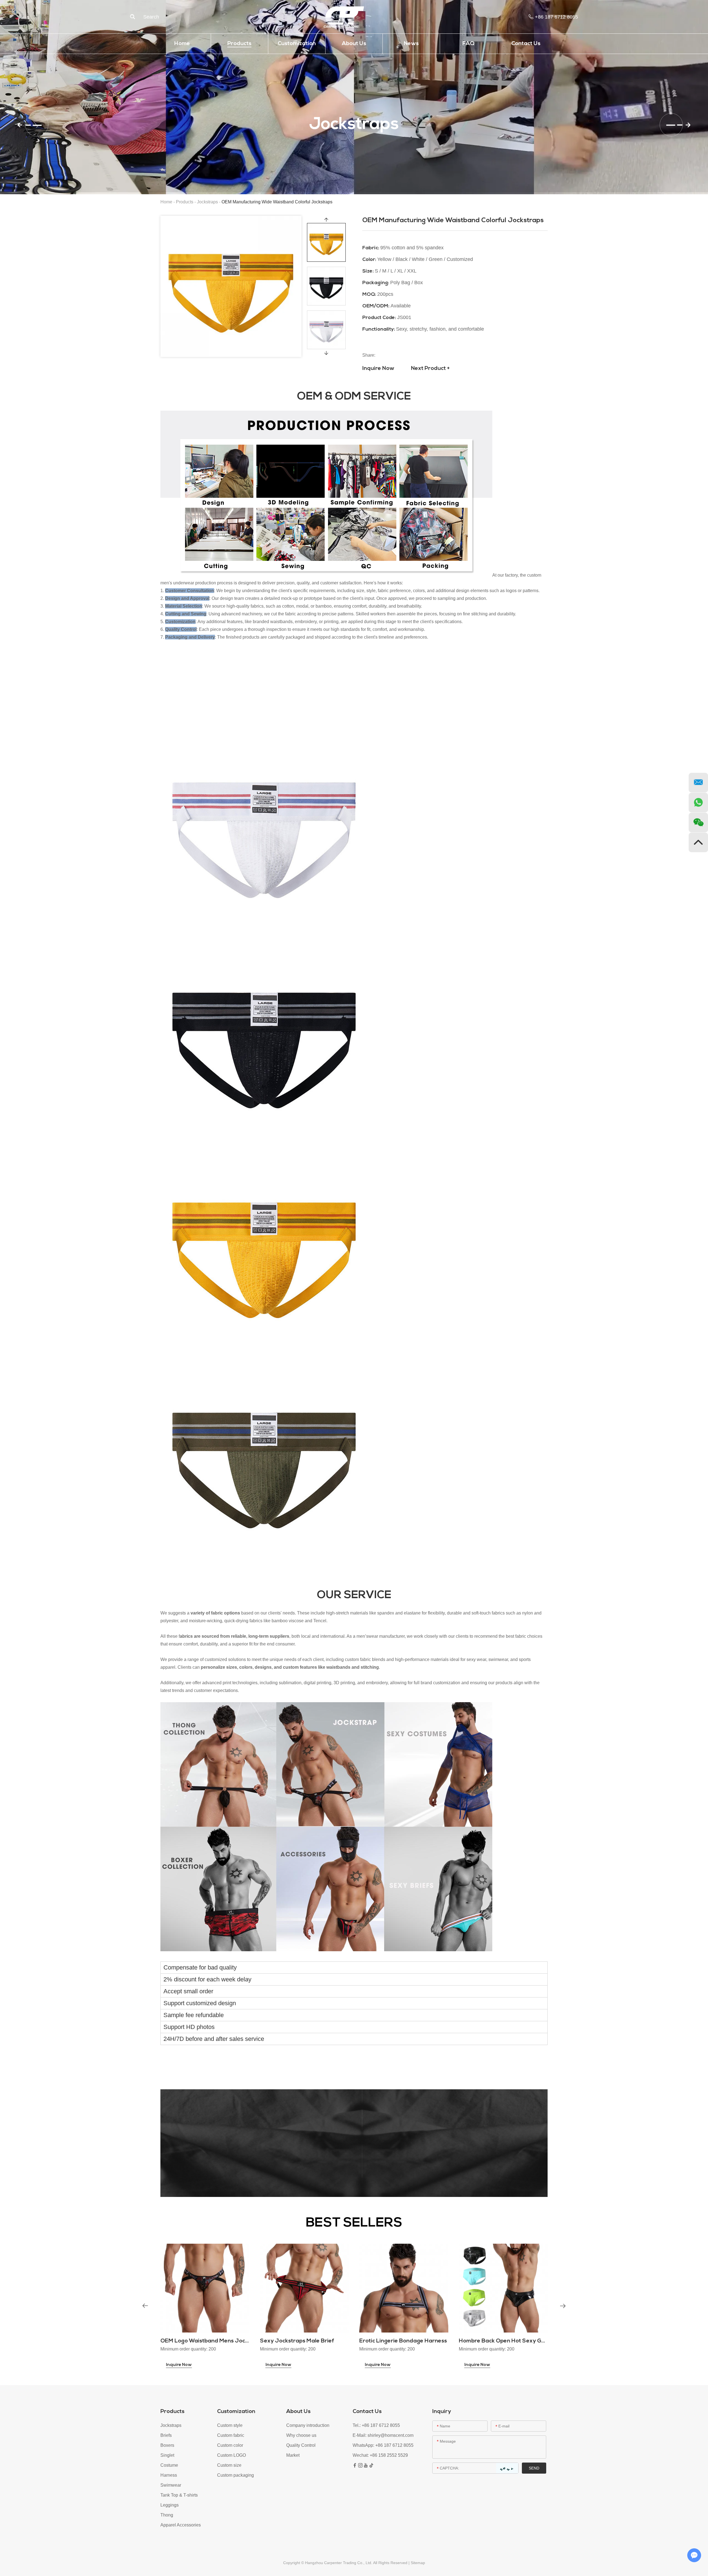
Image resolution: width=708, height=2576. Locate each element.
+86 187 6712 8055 (394, 2445)
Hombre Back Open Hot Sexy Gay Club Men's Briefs (527, 2341)
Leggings (170, 2505)
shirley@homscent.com (391, 2435)
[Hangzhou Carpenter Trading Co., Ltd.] (344, 17)
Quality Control (301, 2445)
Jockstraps (207, 202)
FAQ (468, 44)
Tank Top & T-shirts (179, 2495)
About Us (354, 44)
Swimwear (171, 2485)
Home (182, 44)
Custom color (230, 2445)
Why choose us (301, 2435)
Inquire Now (378, 369)
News (411, 44)
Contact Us (526, 44)
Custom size (229, 2465)
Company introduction (308, 2425)
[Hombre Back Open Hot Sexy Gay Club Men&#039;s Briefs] (503, 2288)
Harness (169, 2475)
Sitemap (418, 2563)
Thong (167, 2515)
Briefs (166, 2435)
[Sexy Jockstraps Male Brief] (304, 2288)
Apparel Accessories (181, 2525)
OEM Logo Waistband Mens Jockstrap (211, 2341)
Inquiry (442, 2412)
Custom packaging (235, 2475)
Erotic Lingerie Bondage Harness (403, 2341)
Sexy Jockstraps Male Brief (297, 2341)
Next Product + (430, 369)
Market (293, 2455)
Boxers (167, 2445)
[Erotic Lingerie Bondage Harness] (404, 2288)
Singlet (167, 2455)
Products (239, 44)
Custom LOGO (231, 2455)
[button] (30, 125)
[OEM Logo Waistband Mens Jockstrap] (205, 2288)
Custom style (230, 2425)
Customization (297, 44)
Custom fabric (231, 2435)
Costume (169, 2465)
